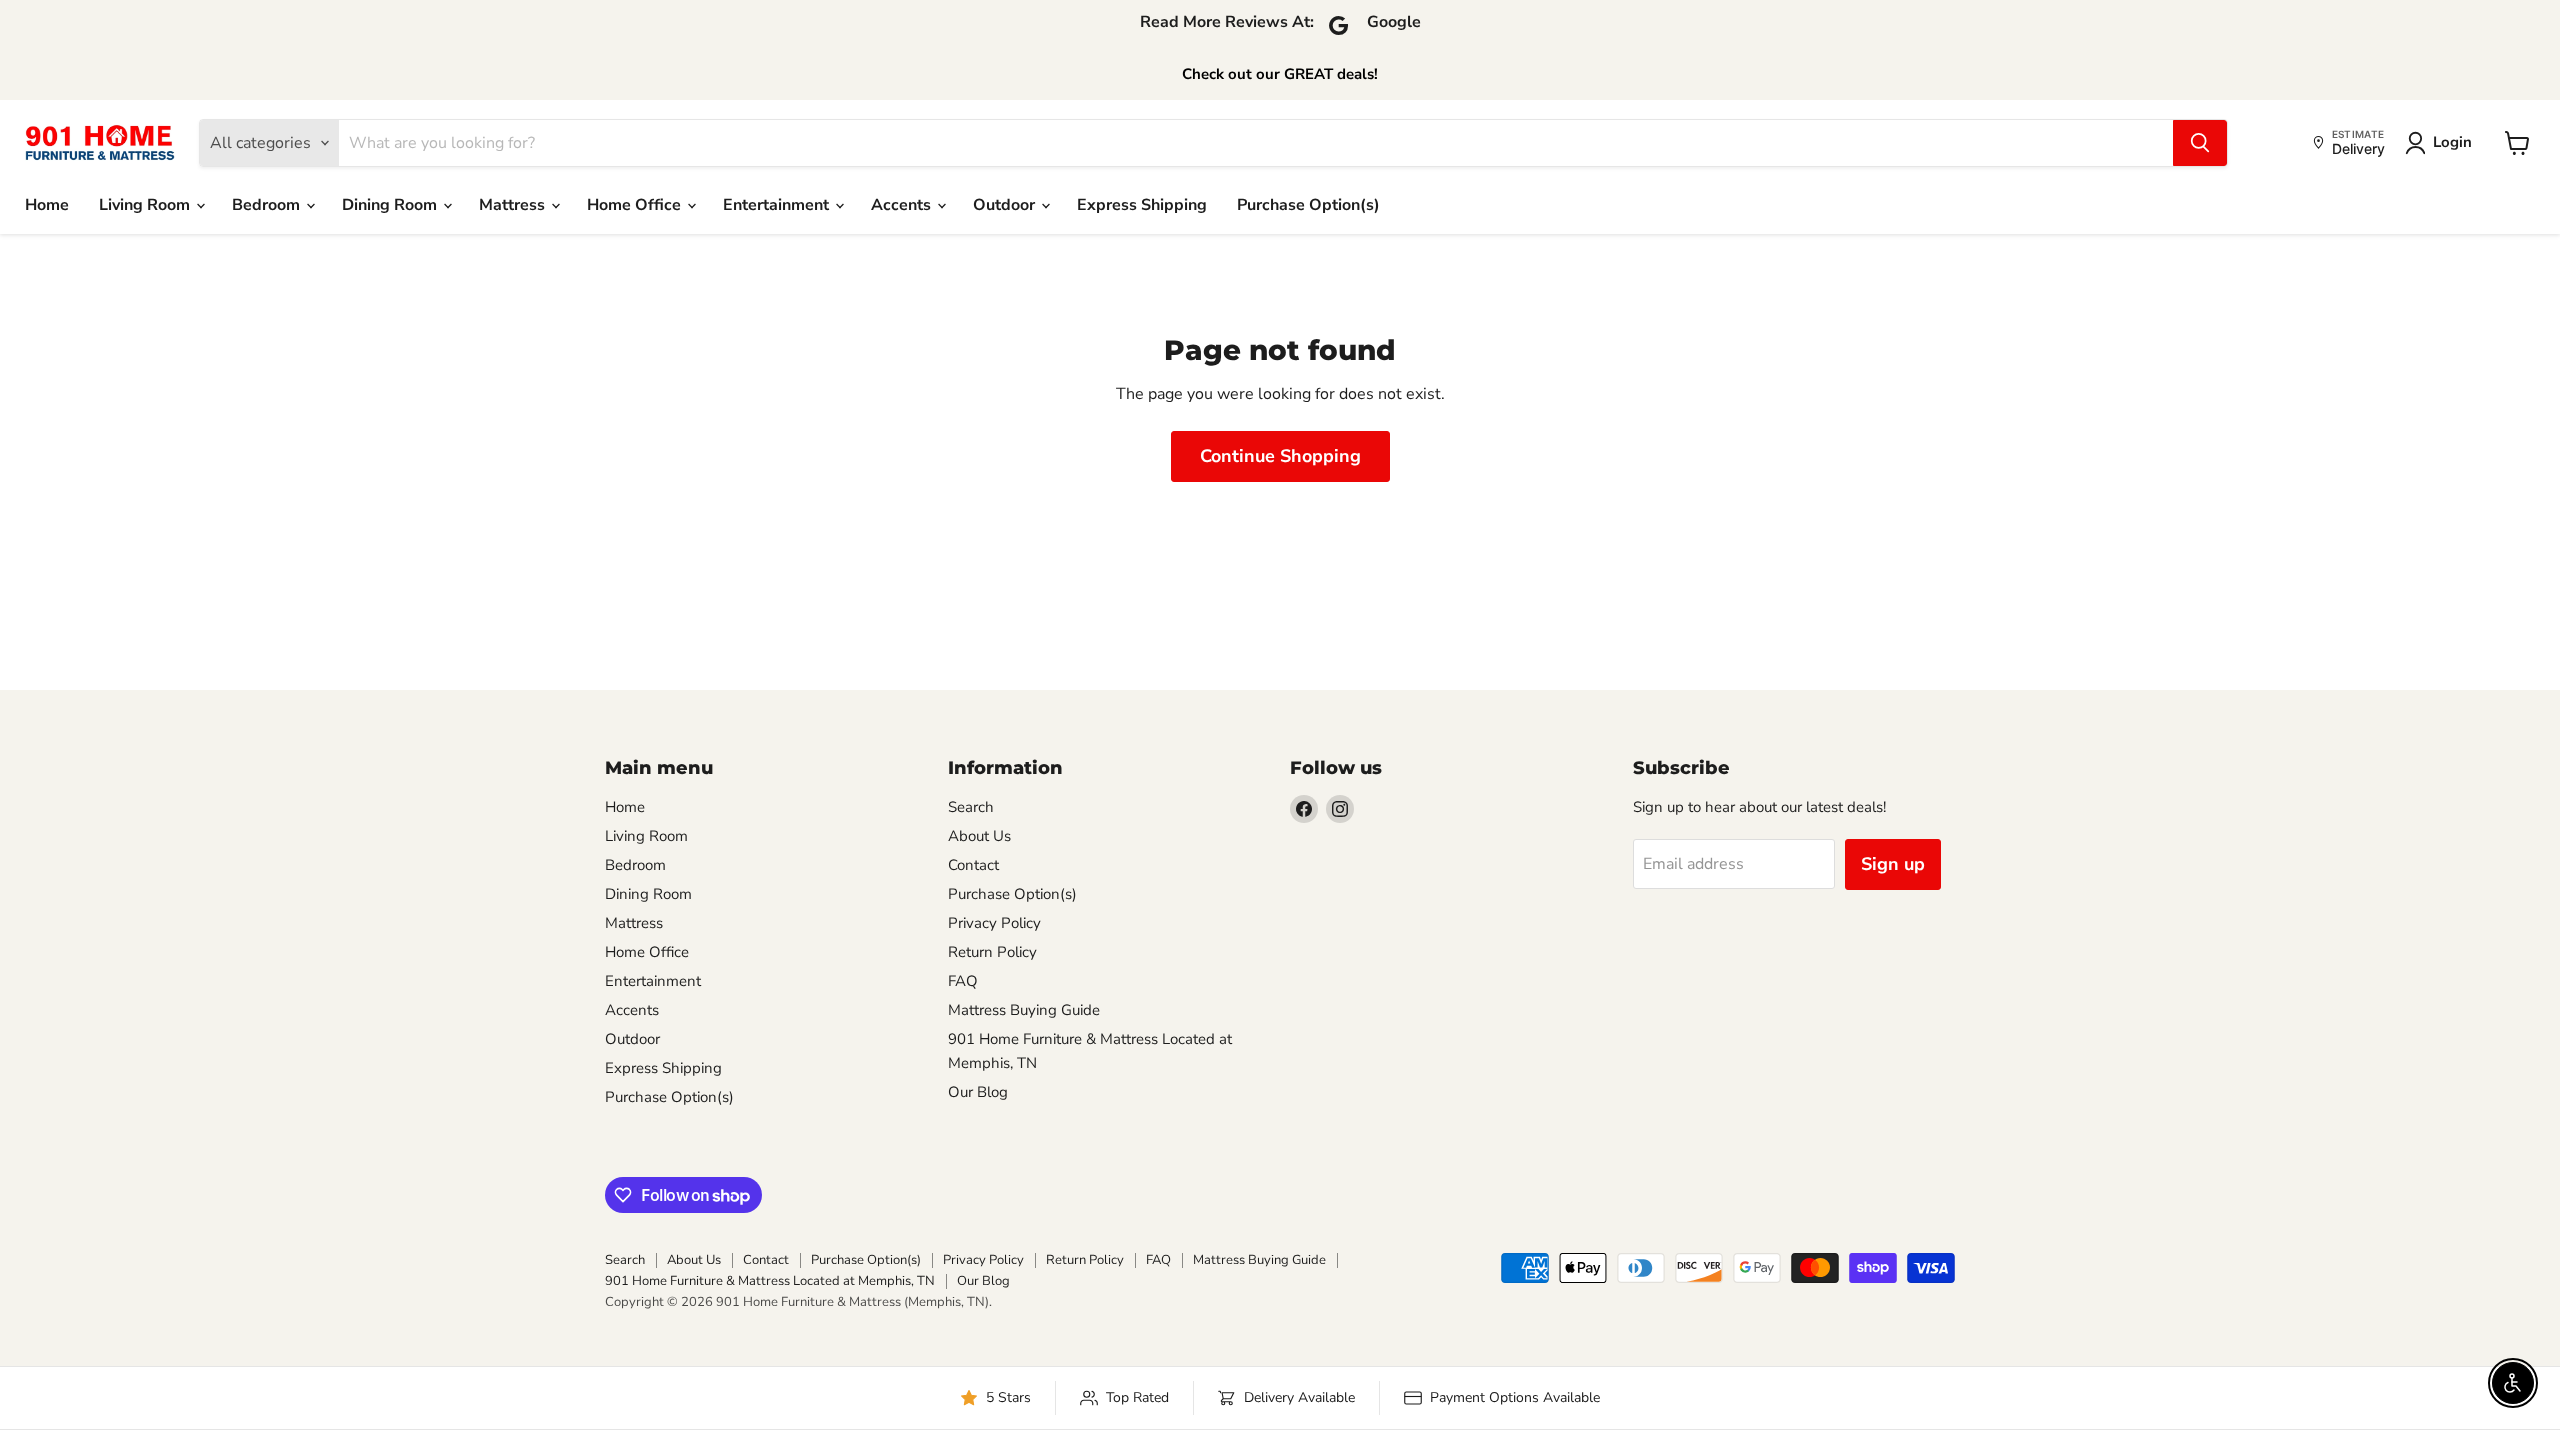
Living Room (146, 205)
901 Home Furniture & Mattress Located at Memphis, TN (770, 1281)
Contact (973, 865)
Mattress (514, 205)
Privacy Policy (994, 923)
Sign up (1893, 864)
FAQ (963, 981)
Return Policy (992, 952)
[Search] (2200, 143)
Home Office (636, 205)
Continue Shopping (1280, 456)
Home (47, 205)
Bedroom (268, 205)
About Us (979, 836)
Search (971, 807)
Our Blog (978, 1092)
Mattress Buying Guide (1024, 1010)
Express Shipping (1142, 205)
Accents (903, 205)
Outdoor (1006, 205)
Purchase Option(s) (1308, 205)
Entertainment (778, 205)
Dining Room (391, 205)
